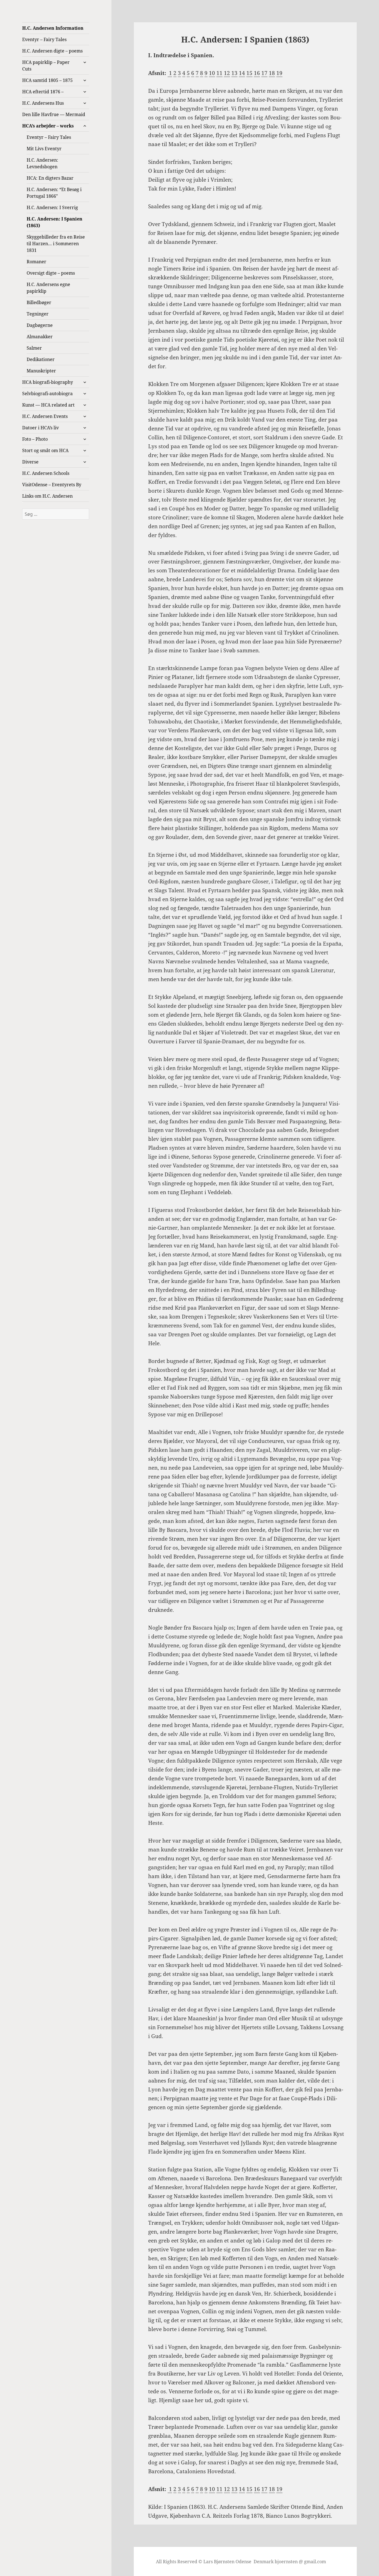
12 (227, 73)
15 (249, 73)
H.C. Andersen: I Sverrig (52, 207)
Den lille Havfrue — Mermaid (54, 114)
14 (242, 73)
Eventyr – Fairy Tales (44, 39)
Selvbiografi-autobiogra (47, 394)
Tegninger (38, 314)
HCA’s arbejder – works (48, 126)
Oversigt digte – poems (51, 273)
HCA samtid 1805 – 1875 (47, 80)
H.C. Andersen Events (45, 416)
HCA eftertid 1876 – (43, 92)
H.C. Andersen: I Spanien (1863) (55, 222)
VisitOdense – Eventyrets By (52, 485)
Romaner (36, 262)
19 (279, 73)
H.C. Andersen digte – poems (52, 51)
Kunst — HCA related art (48, 405)
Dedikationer (41, 359)
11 (219, 73)
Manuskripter (41, 371)
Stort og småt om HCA (45, 450)
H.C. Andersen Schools (46, 473)
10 (212, 73)
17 (264, 73)
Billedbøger (39, 302)
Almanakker (40, 337)
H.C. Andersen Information (53, 28)
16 (257, 73)
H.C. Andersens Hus (43, 103)
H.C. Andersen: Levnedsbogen (42, 163)
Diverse (30, 462)
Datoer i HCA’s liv (41, 428)
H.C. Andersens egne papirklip (48, 288)
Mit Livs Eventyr (44, 149)
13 (234, 73)
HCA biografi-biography (48, 382)
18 (272, 73)
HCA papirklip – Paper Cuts (46, 66)
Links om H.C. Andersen (47, 496)
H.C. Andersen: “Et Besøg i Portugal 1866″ (54, 193)
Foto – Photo (35, 439)
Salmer (34, 348)
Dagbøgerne (40, 325)
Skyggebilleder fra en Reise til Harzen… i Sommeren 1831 (56, 244)
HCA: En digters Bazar (50, 178)
